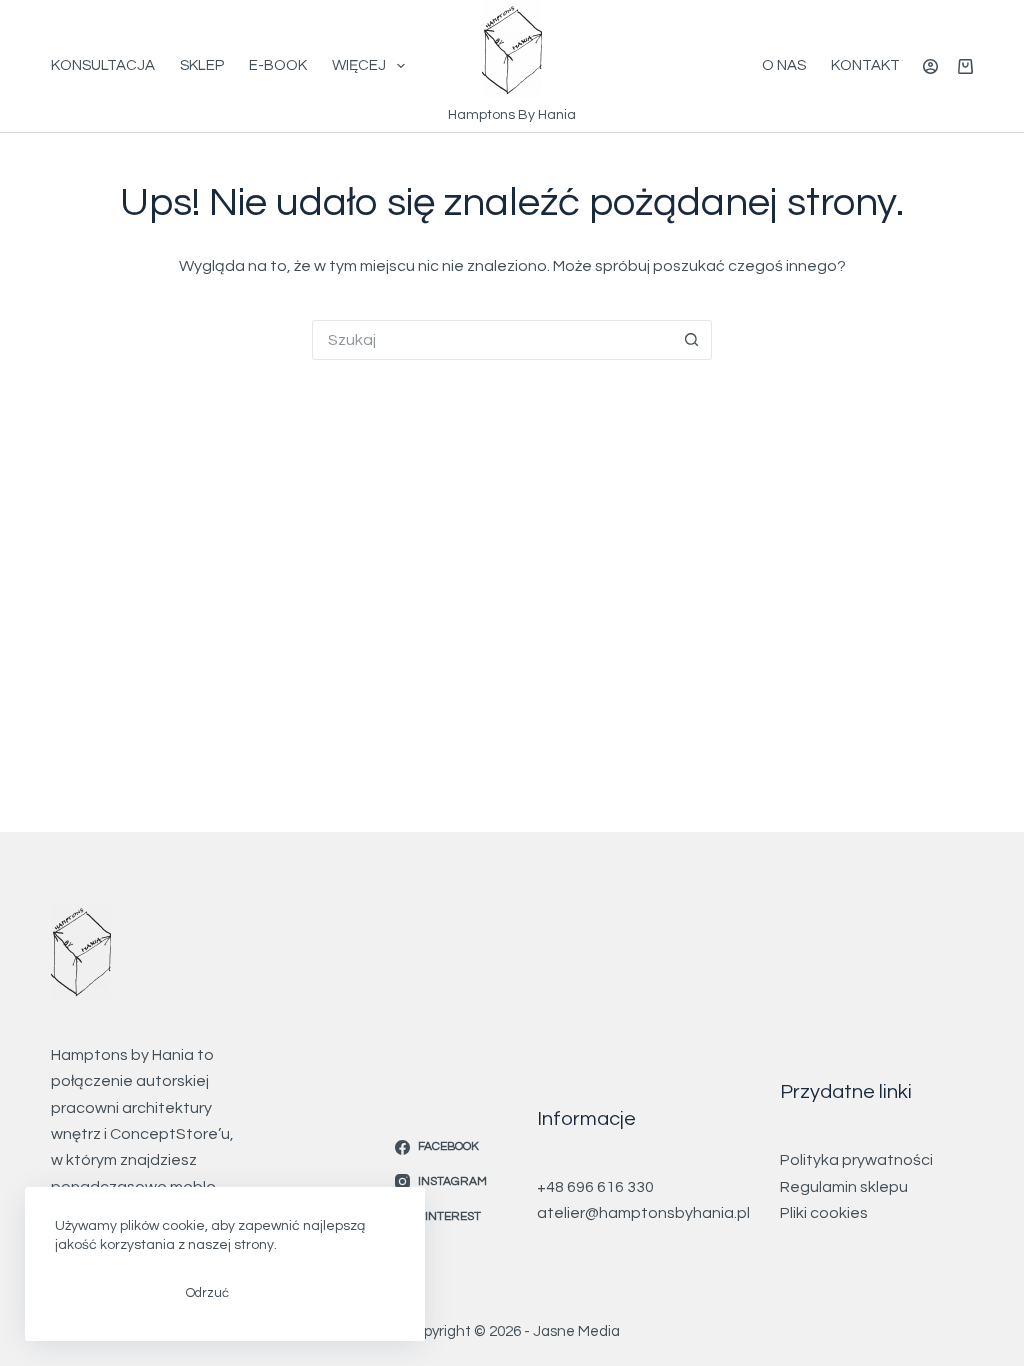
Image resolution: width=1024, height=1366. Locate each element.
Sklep (202, 65)
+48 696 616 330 (595, 1187)
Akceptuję (105, 1293)
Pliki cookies (824, 1213)
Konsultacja (103, 65)
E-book (278, 65)
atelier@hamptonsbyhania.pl (643, 1213)
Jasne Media (576, 1331)
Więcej (359, 65)
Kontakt (865, 65)
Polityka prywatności (856, 1160)
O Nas (784, 65)
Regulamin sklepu (844, 1187)
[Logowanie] (930, 66)
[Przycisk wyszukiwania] (692, 340)
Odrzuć (207, 1293)
